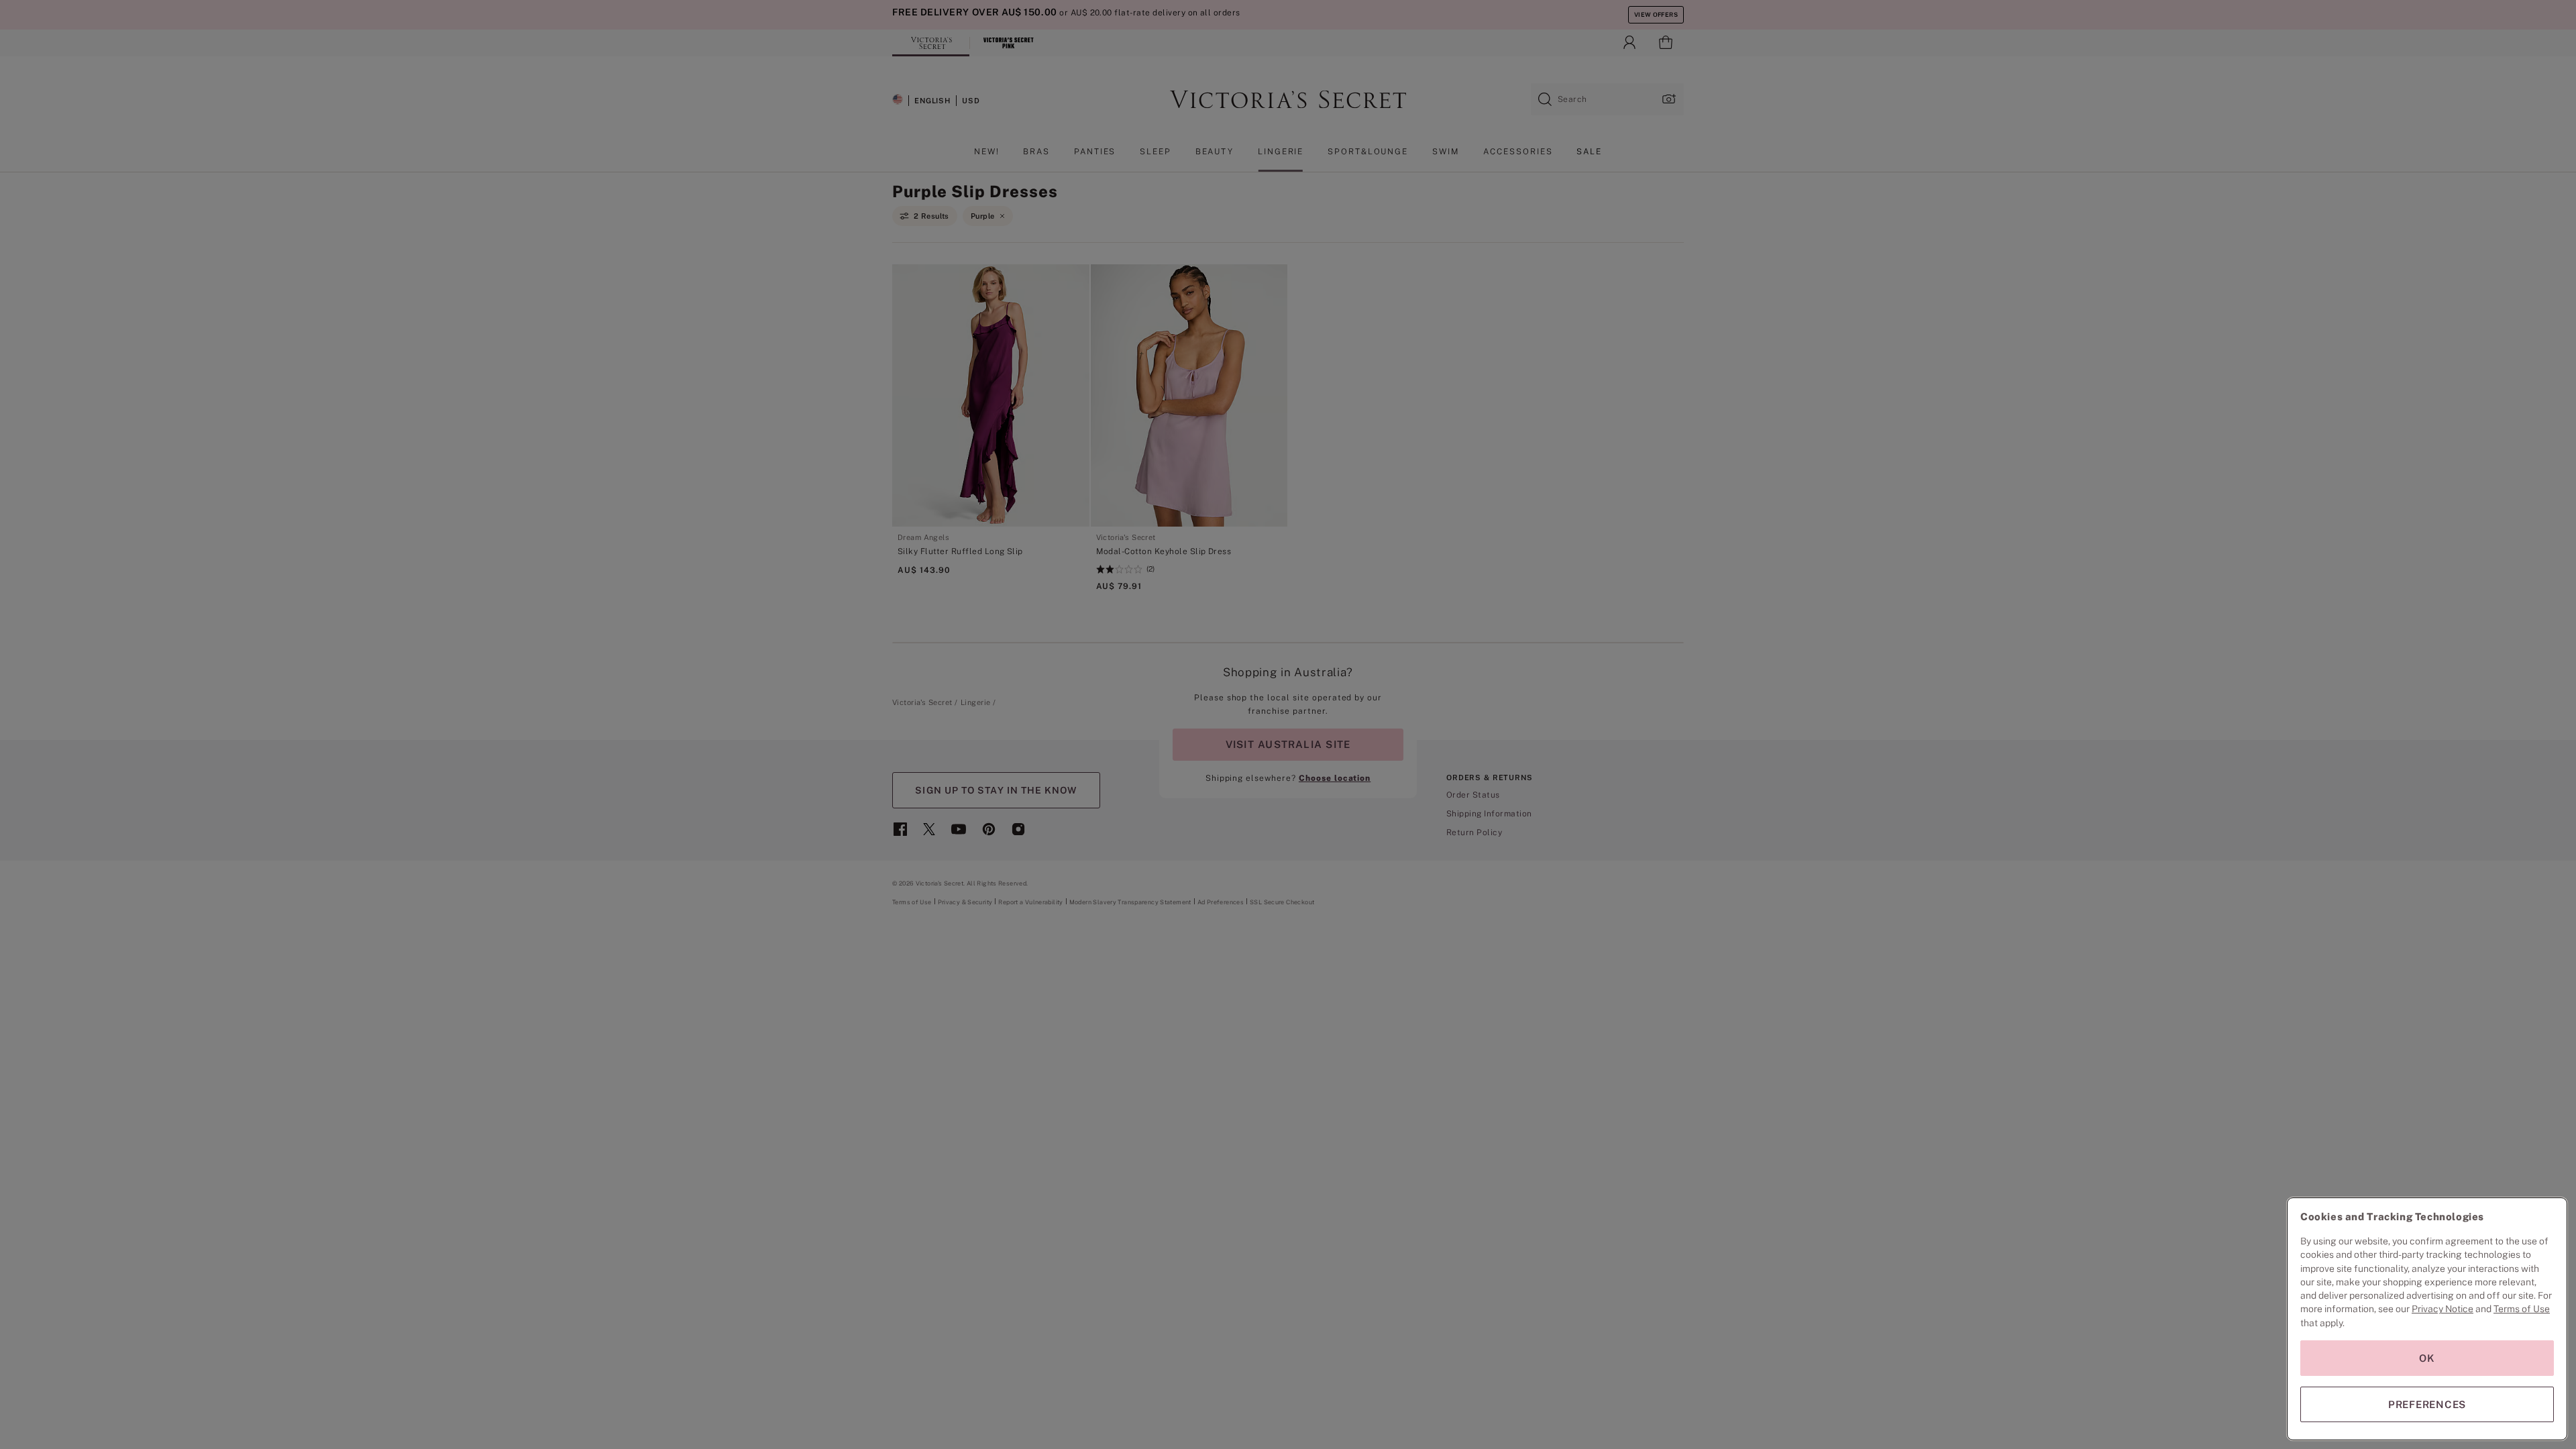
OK (2427, 1358)
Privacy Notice (2443, 1309)
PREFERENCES (2427, 1404)
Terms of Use (2522, 1309)
